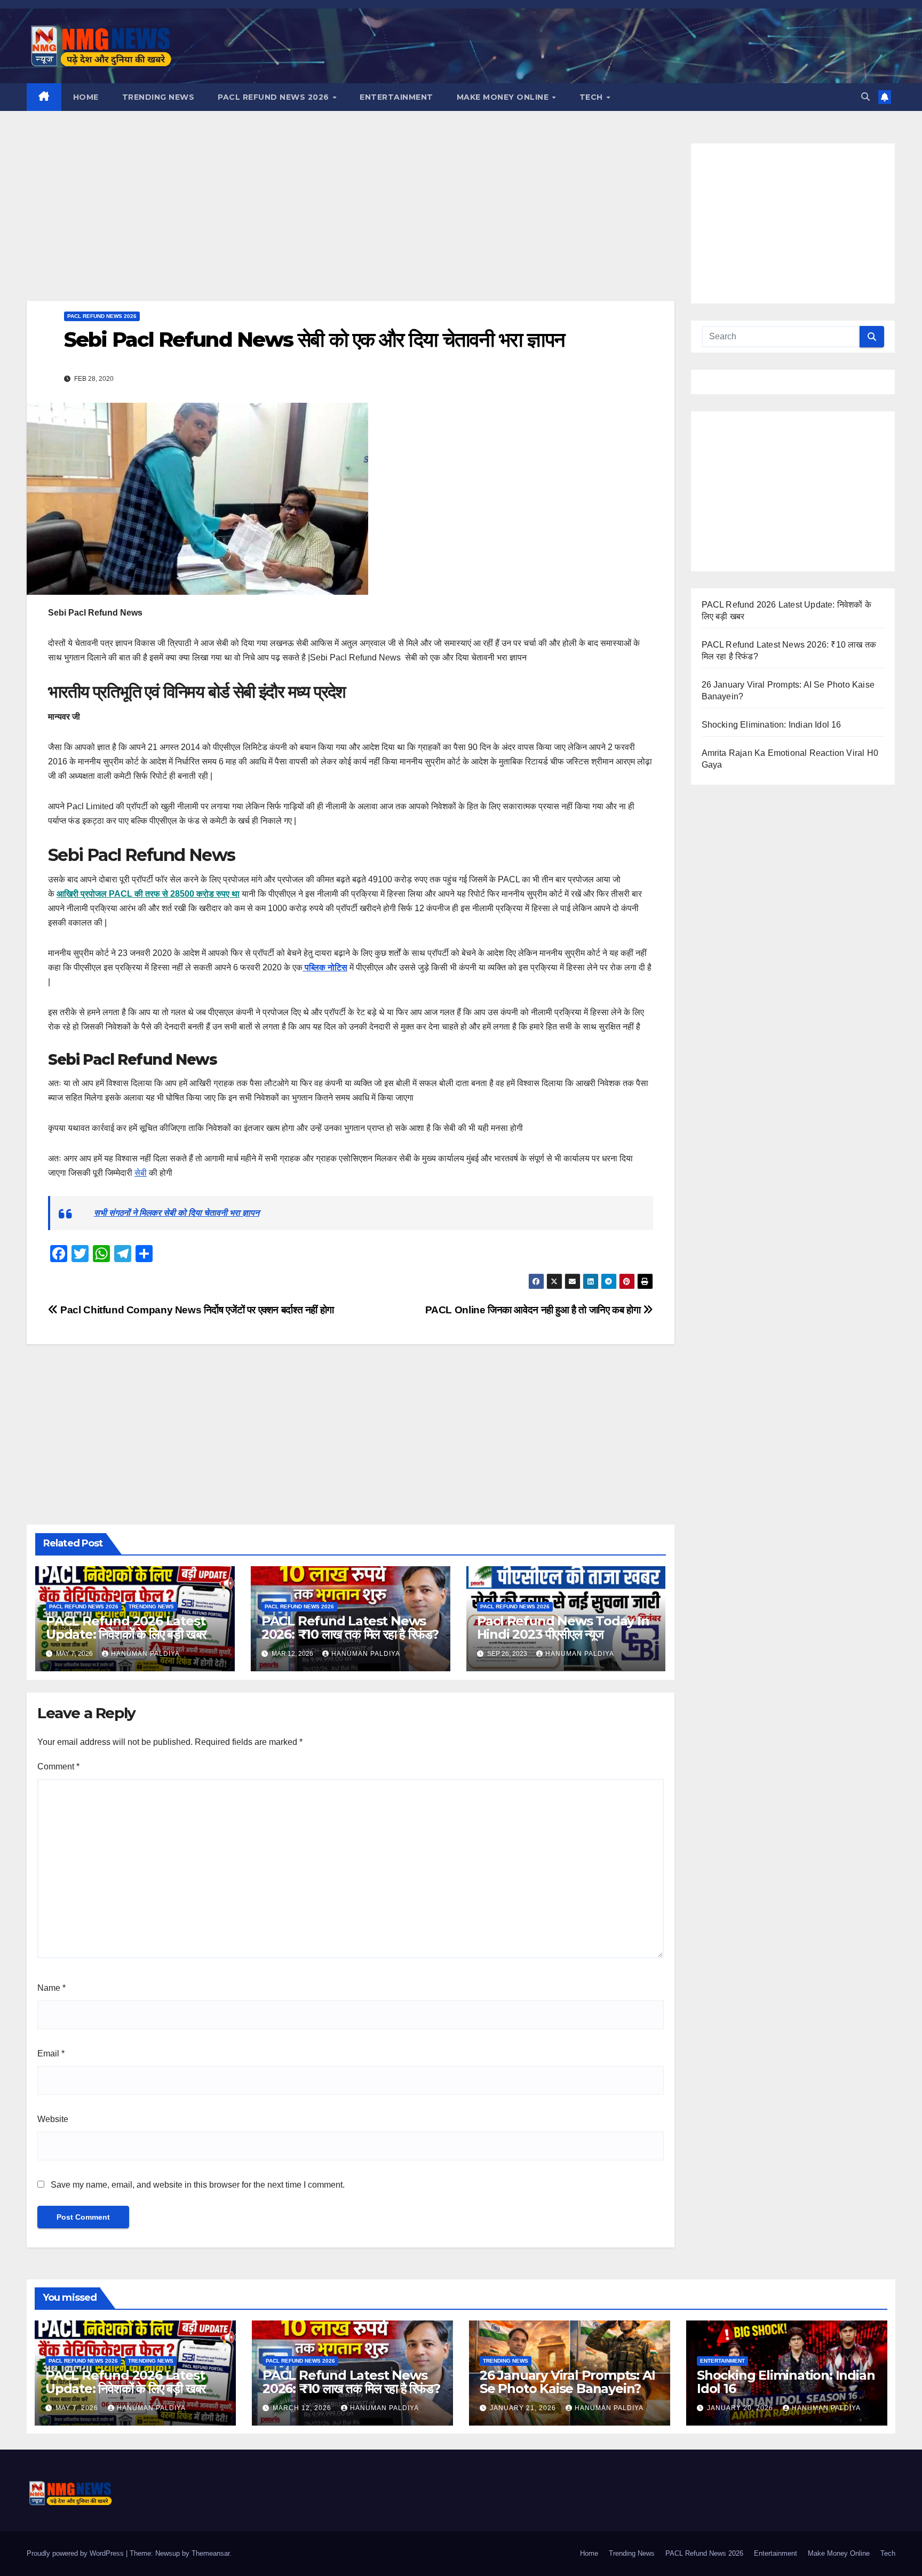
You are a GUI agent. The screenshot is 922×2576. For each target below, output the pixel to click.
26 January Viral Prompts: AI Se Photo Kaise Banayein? (567, 2382)
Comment (58, 1766)
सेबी (141, 1173)
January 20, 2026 (741, 2408)
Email (51, 2053)
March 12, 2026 (303, 2408)
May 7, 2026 (78, 2408)
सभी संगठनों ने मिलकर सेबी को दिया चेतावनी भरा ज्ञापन (177, 1213)
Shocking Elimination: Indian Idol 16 (772, 725)
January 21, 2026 (524, 2408)
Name (51, 1988)
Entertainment (396, 97)
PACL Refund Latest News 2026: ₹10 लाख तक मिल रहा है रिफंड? (350, 1628)
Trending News (158, 97)
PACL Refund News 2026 (275, 97)
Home (86, 97)
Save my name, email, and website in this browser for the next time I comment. (198, 2185)
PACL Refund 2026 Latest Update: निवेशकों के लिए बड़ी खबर (126, 1628)
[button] (865, 97)
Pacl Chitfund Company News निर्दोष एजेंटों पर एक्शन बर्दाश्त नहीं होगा (196, 1310)
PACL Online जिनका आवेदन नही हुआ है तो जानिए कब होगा (534, 1310)
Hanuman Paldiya (145, 1654)
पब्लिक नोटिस (325, 967)
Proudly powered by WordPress (76, 2553)
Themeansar (210, 2553)
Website (53, 2119)
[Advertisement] (351, 222)
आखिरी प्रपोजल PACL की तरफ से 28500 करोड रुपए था (148, 894)
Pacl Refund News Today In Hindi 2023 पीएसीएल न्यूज (563, 1628)
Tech (593, 97)
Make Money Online (504, 97)
